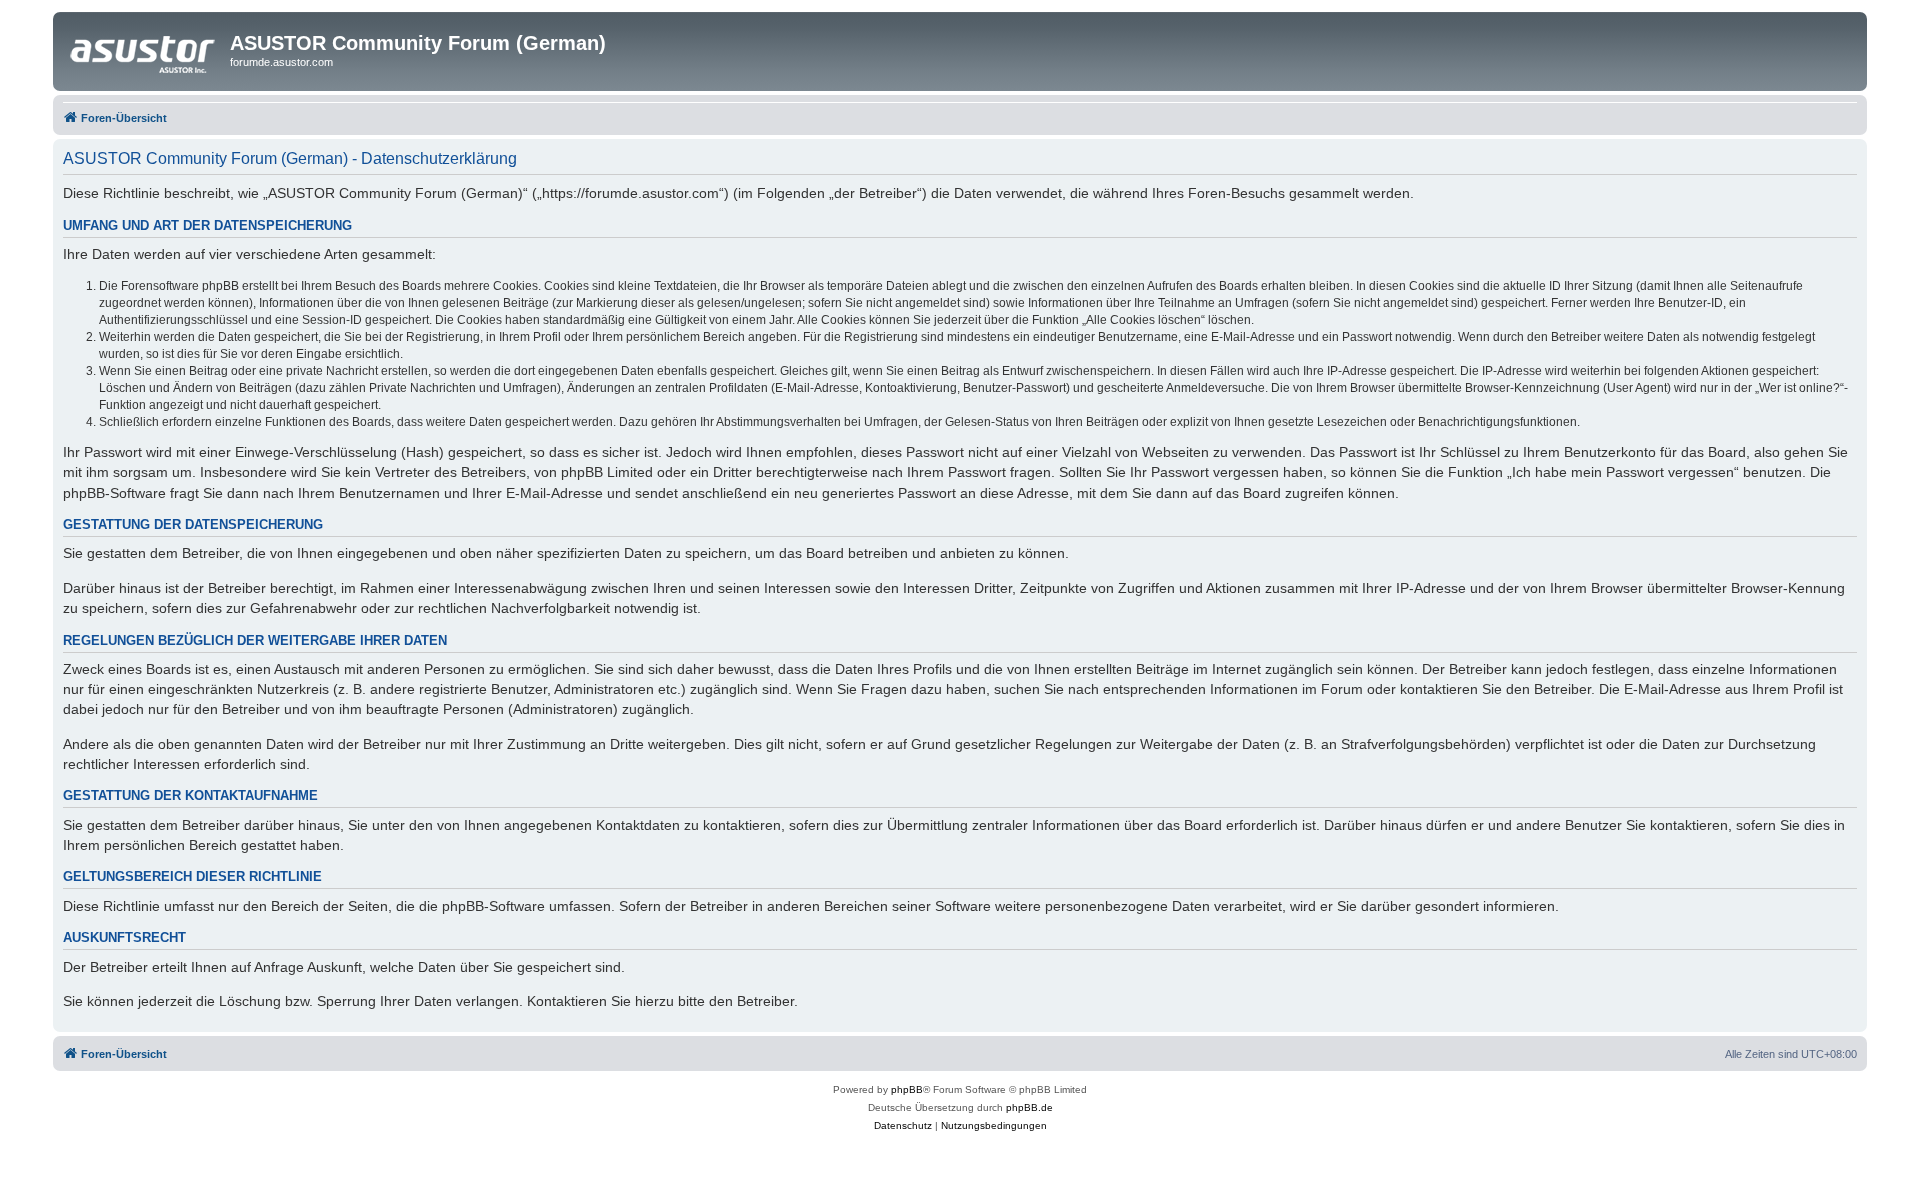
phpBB (907, 1089)
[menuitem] (903, 1126)
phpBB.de (1029, 1107)
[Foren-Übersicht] (144, 49)
